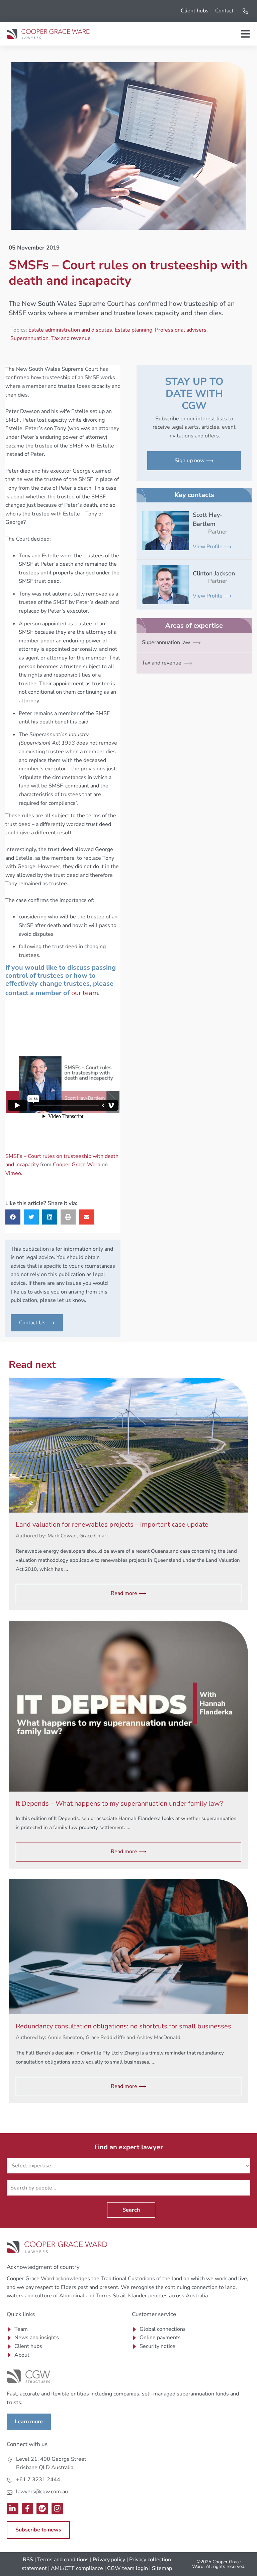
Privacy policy (109, 2560)
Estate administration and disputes (70, 330)
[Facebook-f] (28, 2509)
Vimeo (13, 1173)
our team (85, 993)
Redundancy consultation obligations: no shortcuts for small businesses (123, 2026)
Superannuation (29, 338)
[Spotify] (42, 2509)
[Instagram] (57, 2509)
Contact (224, 11)
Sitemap (162, 2568)
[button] (13, 1217)
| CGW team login (126, 2568)
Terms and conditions (63, 2560)
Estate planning (134, 330)
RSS (28, 2560)
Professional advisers (181, 330)
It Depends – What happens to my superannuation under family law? (119, 1803)
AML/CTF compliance (77, 2568)
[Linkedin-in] (13, 2509)
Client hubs (195, 11)
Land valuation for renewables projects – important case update (112, 1524)
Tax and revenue (71, 338)
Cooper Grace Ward (77, 1165)
